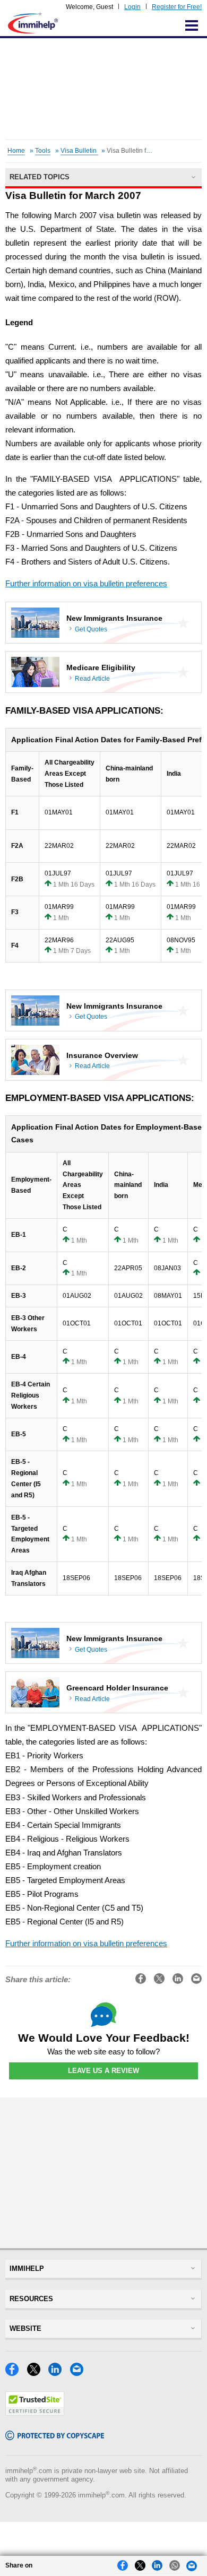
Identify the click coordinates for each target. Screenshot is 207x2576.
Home (16, 151)
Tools (43, 151)
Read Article (92, 679)
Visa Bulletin (79, 151)
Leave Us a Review (103, 2071)
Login (132, 7)
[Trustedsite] (35, 2413)
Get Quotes (91, 629)
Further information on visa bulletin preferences (86, 584)
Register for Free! (177, 7)
